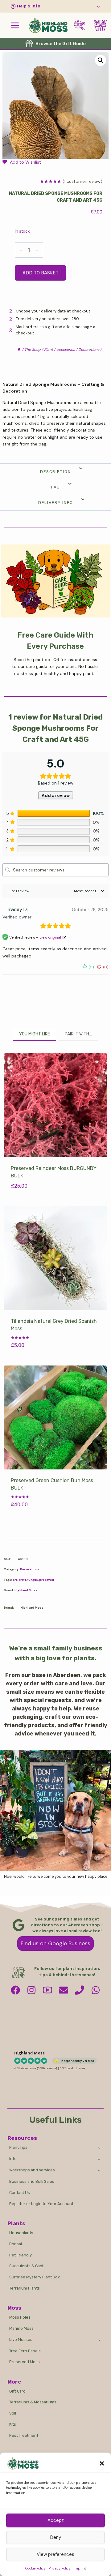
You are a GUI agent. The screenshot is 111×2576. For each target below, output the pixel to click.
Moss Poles (20, 2317)
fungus (33, 1580)
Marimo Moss (21, 2328)
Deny (56, 2537)
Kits (13, 2424)
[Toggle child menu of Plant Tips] (99, 2148)
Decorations (30, 1569)
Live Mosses (21, 2339)
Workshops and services (32, 2170)
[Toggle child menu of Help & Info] (55, 6)
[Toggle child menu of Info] (99, 2159)
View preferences (55, 2554)
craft (22, 1580)
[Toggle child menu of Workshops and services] (99, 2170)
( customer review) (82, 181)
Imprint (80, 2568)
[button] (102, 2463)
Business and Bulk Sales (32, 2181)
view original (50, 937)
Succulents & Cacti (27, 2266)
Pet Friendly (21, 2255)
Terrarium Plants (25, 2288)
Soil (13, 2413)
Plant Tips (18, 2147)
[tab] (35, 1035)
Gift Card (17, 2391)
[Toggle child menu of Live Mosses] (99, 2340)
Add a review (56, 795)
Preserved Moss (25, 2362)
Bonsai (16, 2244)
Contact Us (20, 2193)
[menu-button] (15, 25)
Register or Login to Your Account (41, 2204)
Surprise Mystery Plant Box (35, 2277)
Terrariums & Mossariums (33, 2402)
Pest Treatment (24, 2435)
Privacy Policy (60, 2568)
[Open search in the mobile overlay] (82, 26)
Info (13, 2159)
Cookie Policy (35, 2568)
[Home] (19, 350)
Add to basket (41, 273)
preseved (47, 1580)
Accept (56, 2520)
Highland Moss (26, 1590)
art (15, 1580)
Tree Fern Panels (25, 2351)
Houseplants (21, 2233)
